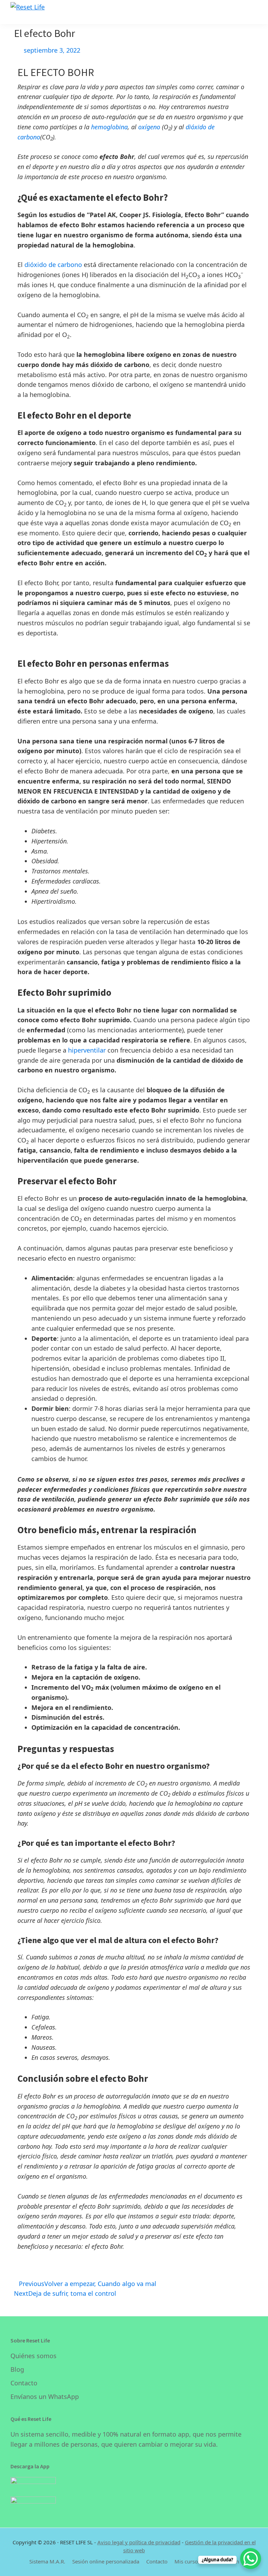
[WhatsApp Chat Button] (251, 2559)
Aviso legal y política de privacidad (139, 2542)
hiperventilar (87, 1050)
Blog (17, 2369)
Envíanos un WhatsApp (45, 2397)
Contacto (24, 2383)
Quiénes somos (33, 2356)
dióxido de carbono (53, 265)
